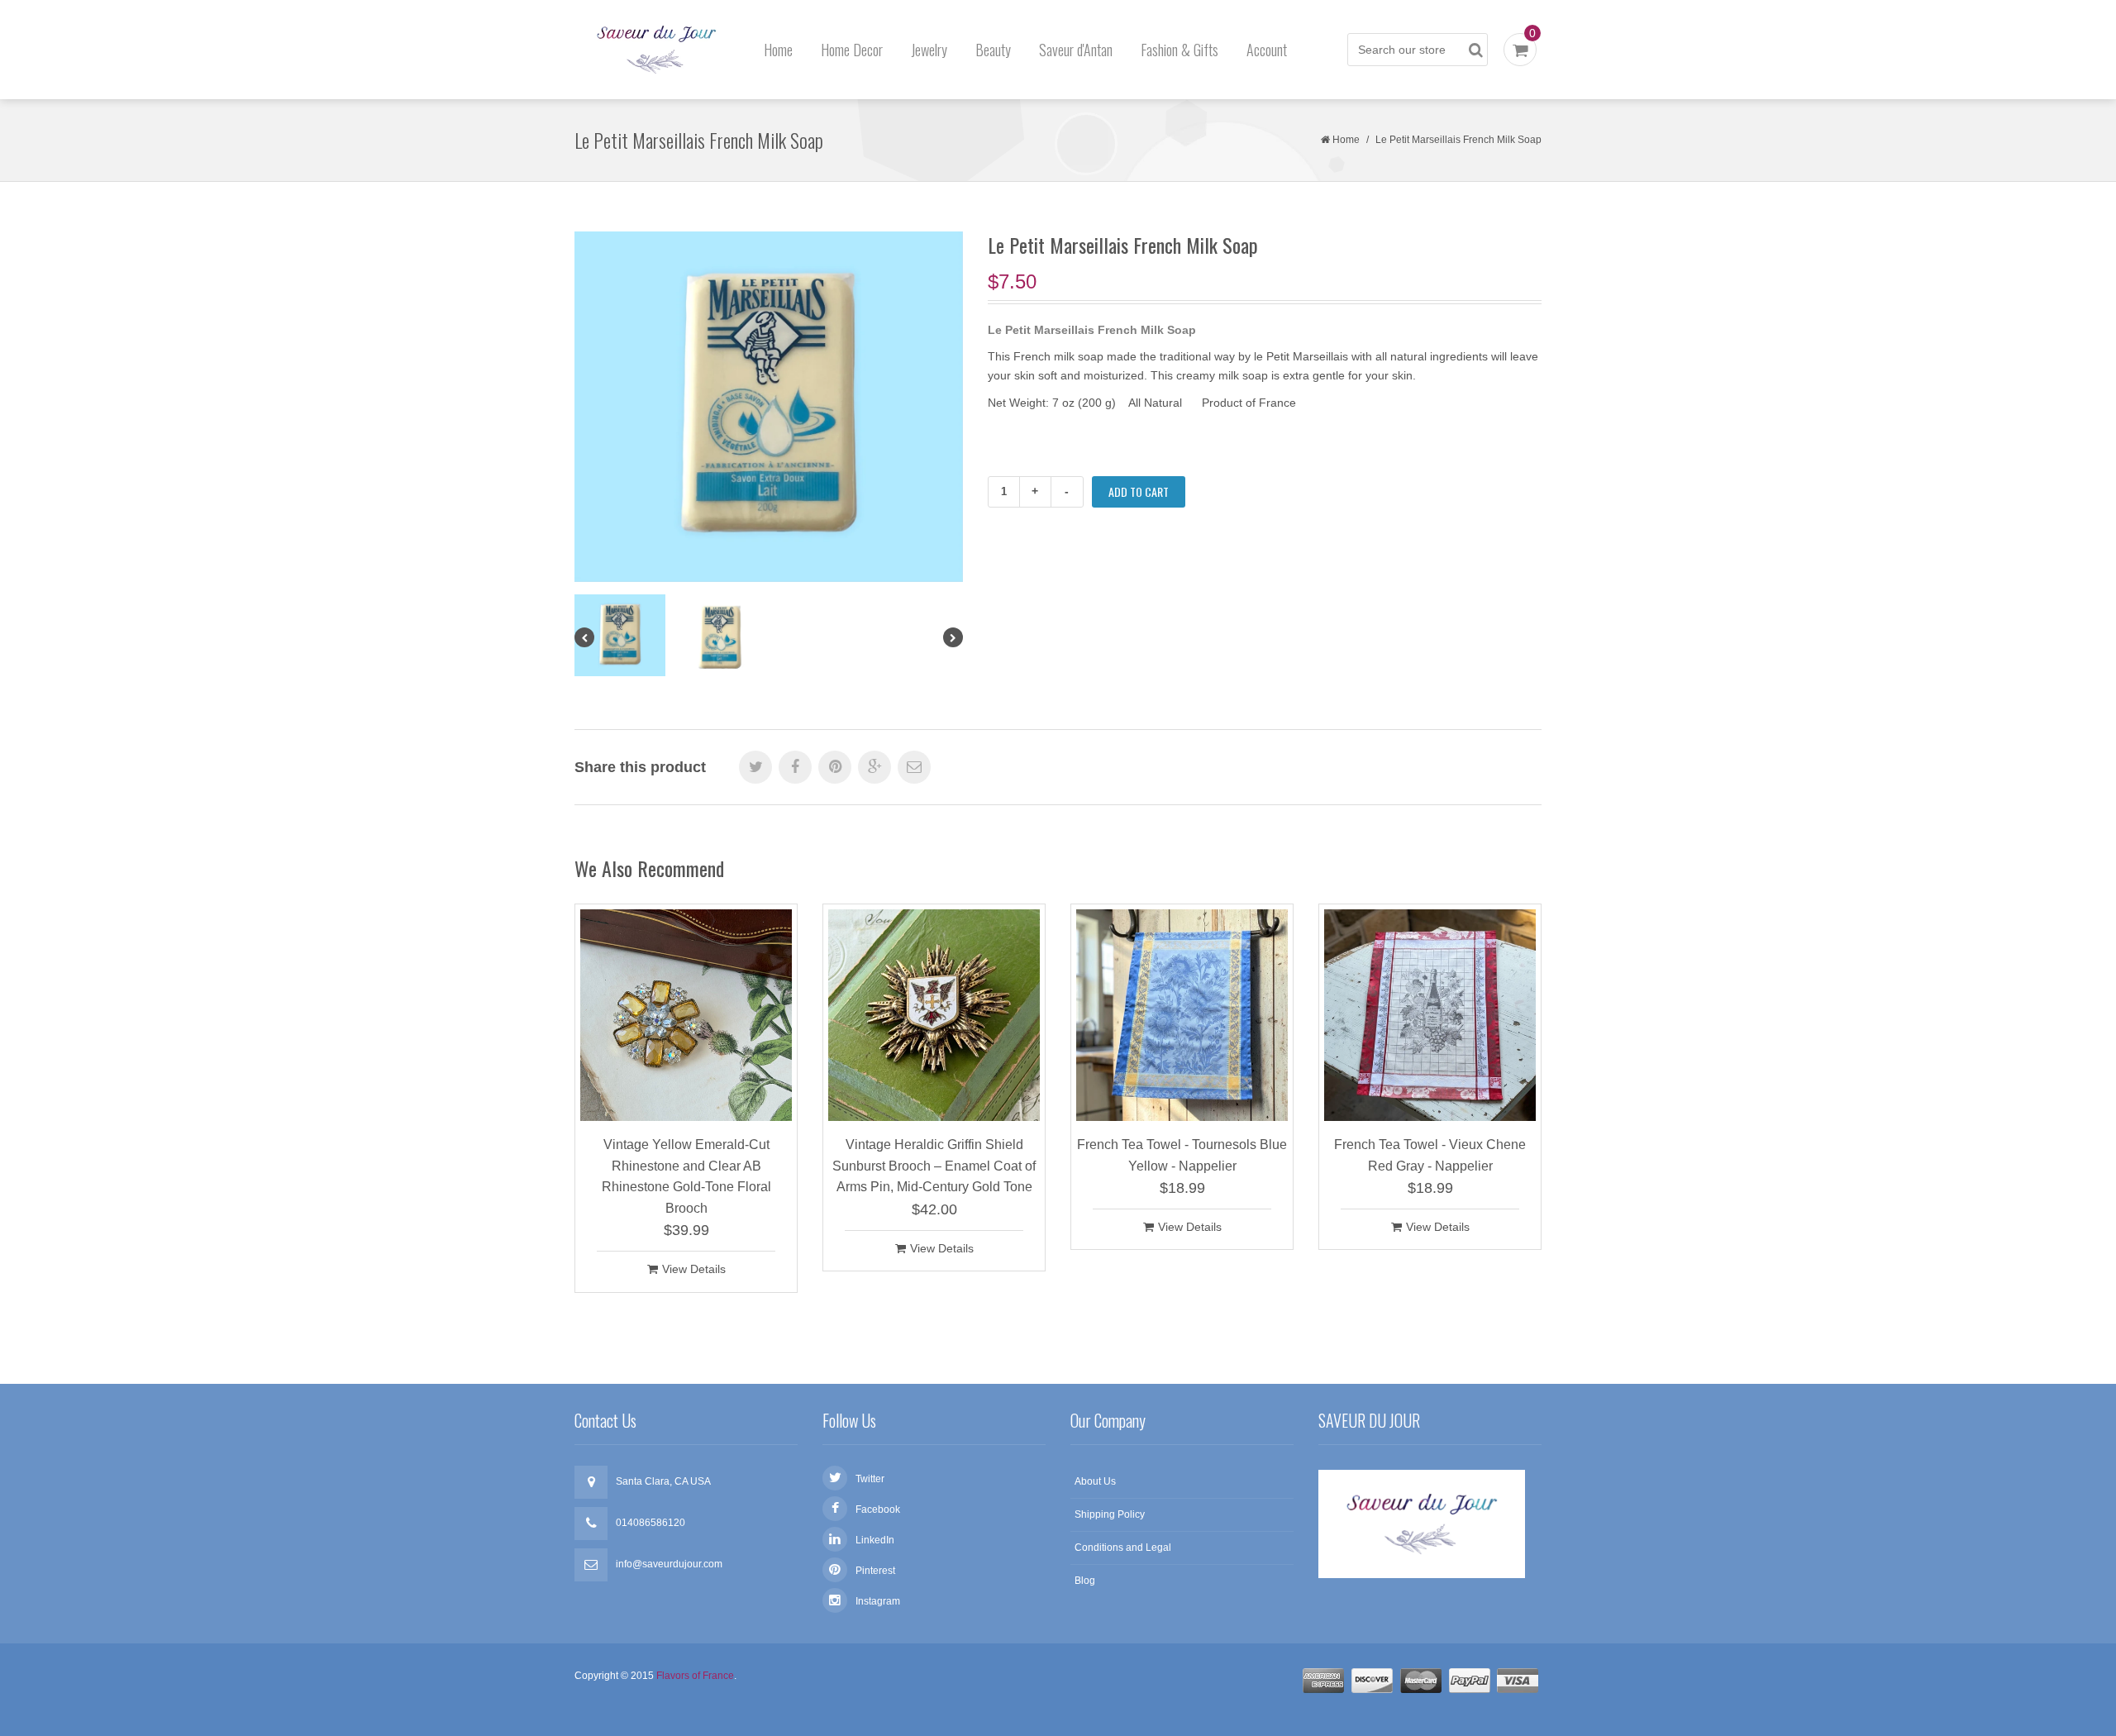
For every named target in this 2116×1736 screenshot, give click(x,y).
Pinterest (875, 1571)
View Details (694, 1269)
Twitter (870, 1479)
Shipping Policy (1110, 1514)
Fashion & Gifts (1180, 50)
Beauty (993, 50)
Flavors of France (695, 1676)
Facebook (878, 1509)
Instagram (878, 1601)
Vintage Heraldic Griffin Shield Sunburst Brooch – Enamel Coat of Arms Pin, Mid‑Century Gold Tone (934, 1166)
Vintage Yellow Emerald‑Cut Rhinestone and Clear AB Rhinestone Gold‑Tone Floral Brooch (686, 1176)
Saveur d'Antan (1076, 50)
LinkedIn (875, 1540)
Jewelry (929, 50)
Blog (1085, 1581)
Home (778, 50)
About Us (1095, 1481)
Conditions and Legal (1123, 1548)
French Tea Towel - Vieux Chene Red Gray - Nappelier (1430, 1155)
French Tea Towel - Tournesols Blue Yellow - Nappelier (1182, 1155)
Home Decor (852, 50)
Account (1267, 50)
